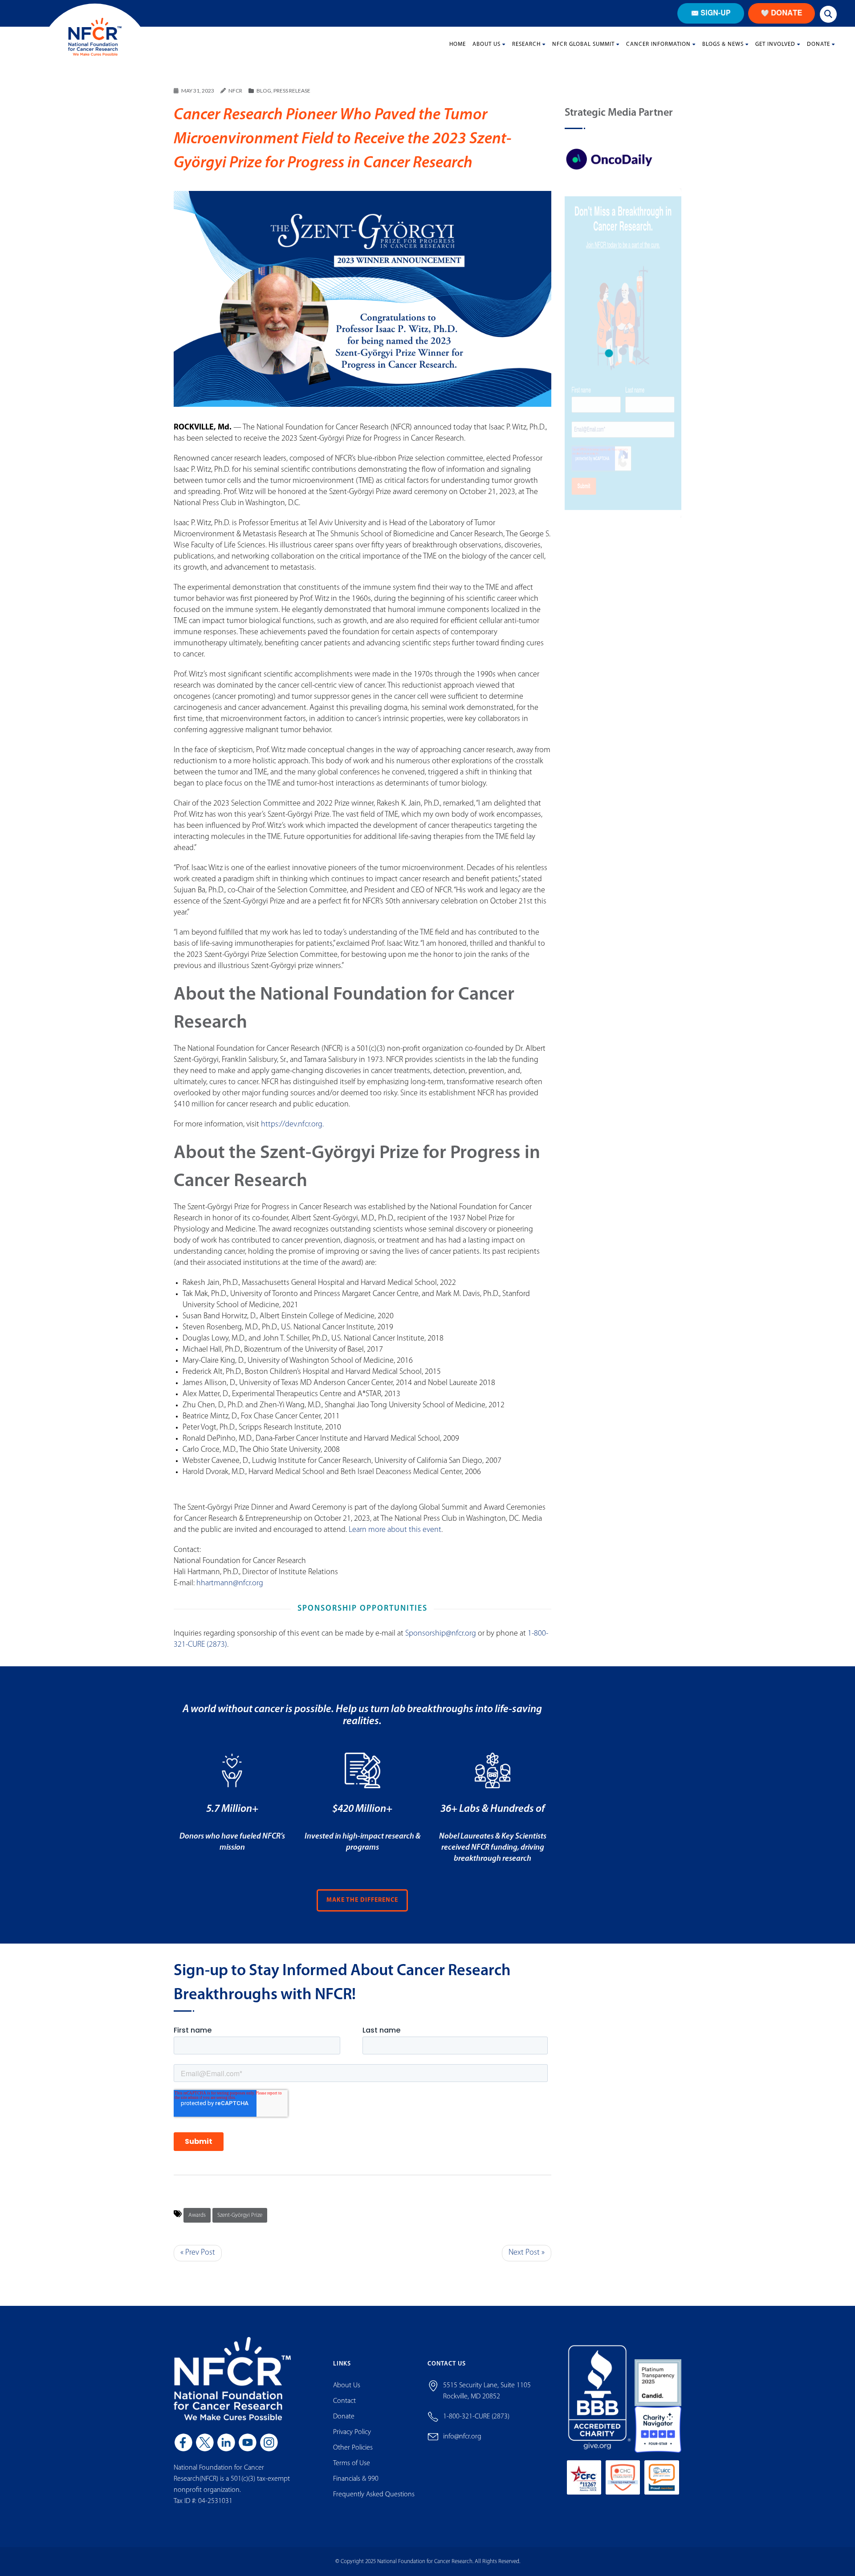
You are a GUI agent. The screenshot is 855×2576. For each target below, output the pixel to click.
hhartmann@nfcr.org (230, 1584)
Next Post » (527, 2253)
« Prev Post (198, 2253)
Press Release (292, 91)
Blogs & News (723, 44)
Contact (344, 2401)
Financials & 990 (356, 2479)
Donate (818, 44)
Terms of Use (352, 2463)
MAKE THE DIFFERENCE (362, 1900)
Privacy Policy (352, 2432)
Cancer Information (658, 44)
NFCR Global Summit (583, 44)
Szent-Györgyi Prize (240, 2215)
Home (458, 44)
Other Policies (353, 2448)
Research (526, 44)
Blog (264, 91)
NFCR (235, 91)
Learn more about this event (395, 1530)
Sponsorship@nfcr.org (441, 1634)
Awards (197, 2215)
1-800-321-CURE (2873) (476, 2417)
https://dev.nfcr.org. (292, 1125)
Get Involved (775, 44)
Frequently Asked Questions (374, 2495)
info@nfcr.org (462, 2437)
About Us (487, 44)
